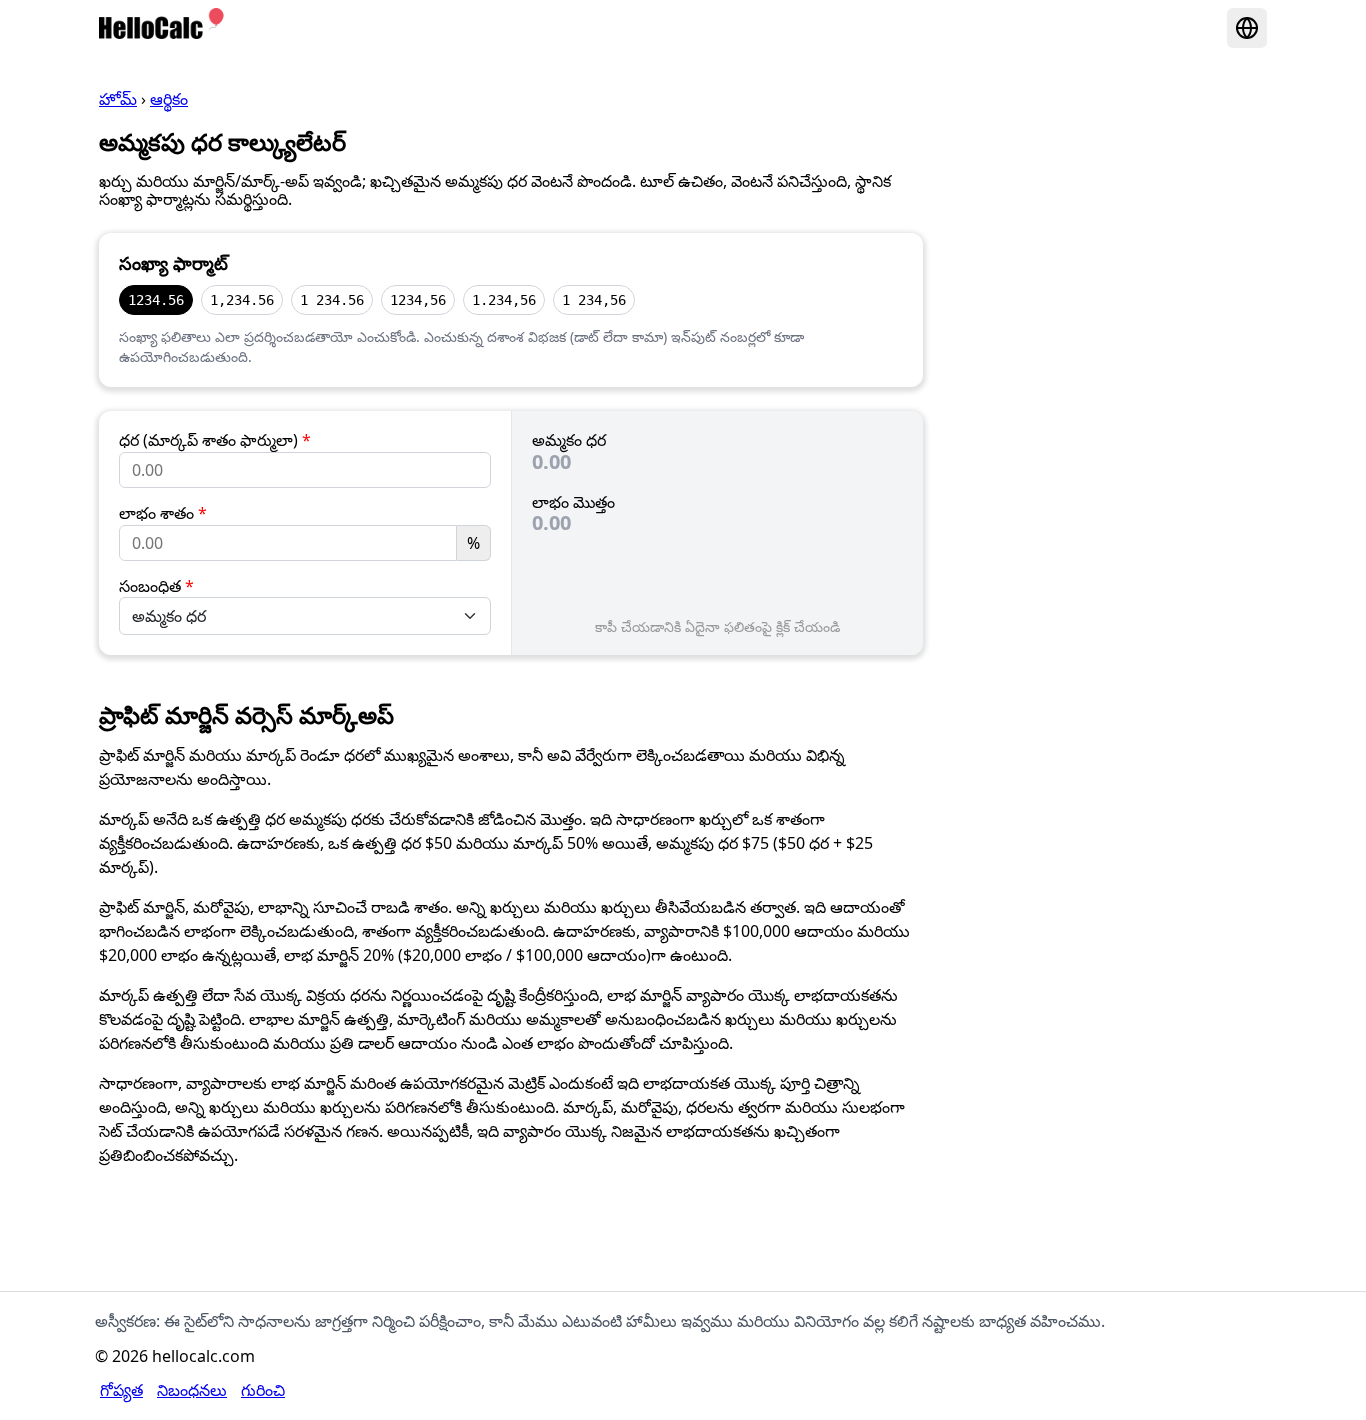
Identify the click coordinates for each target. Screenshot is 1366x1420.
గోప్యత (121, 1390)
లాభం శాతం (163, 513)
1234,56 (418, 300)
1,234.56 (242, 300)
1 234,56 (594, 300)
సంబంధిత (156, 586)
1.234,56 (504, 300)
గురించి (263, 1390)
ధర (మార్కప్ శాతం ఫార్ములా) (215, 440)
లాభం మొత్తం (573, 502)
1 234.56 (332, 300)
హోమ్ (118, 99)
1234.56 (156, 300)
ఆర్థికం (169, 99)
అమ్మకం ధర (569, 440)
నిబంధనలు (192, 1390)
